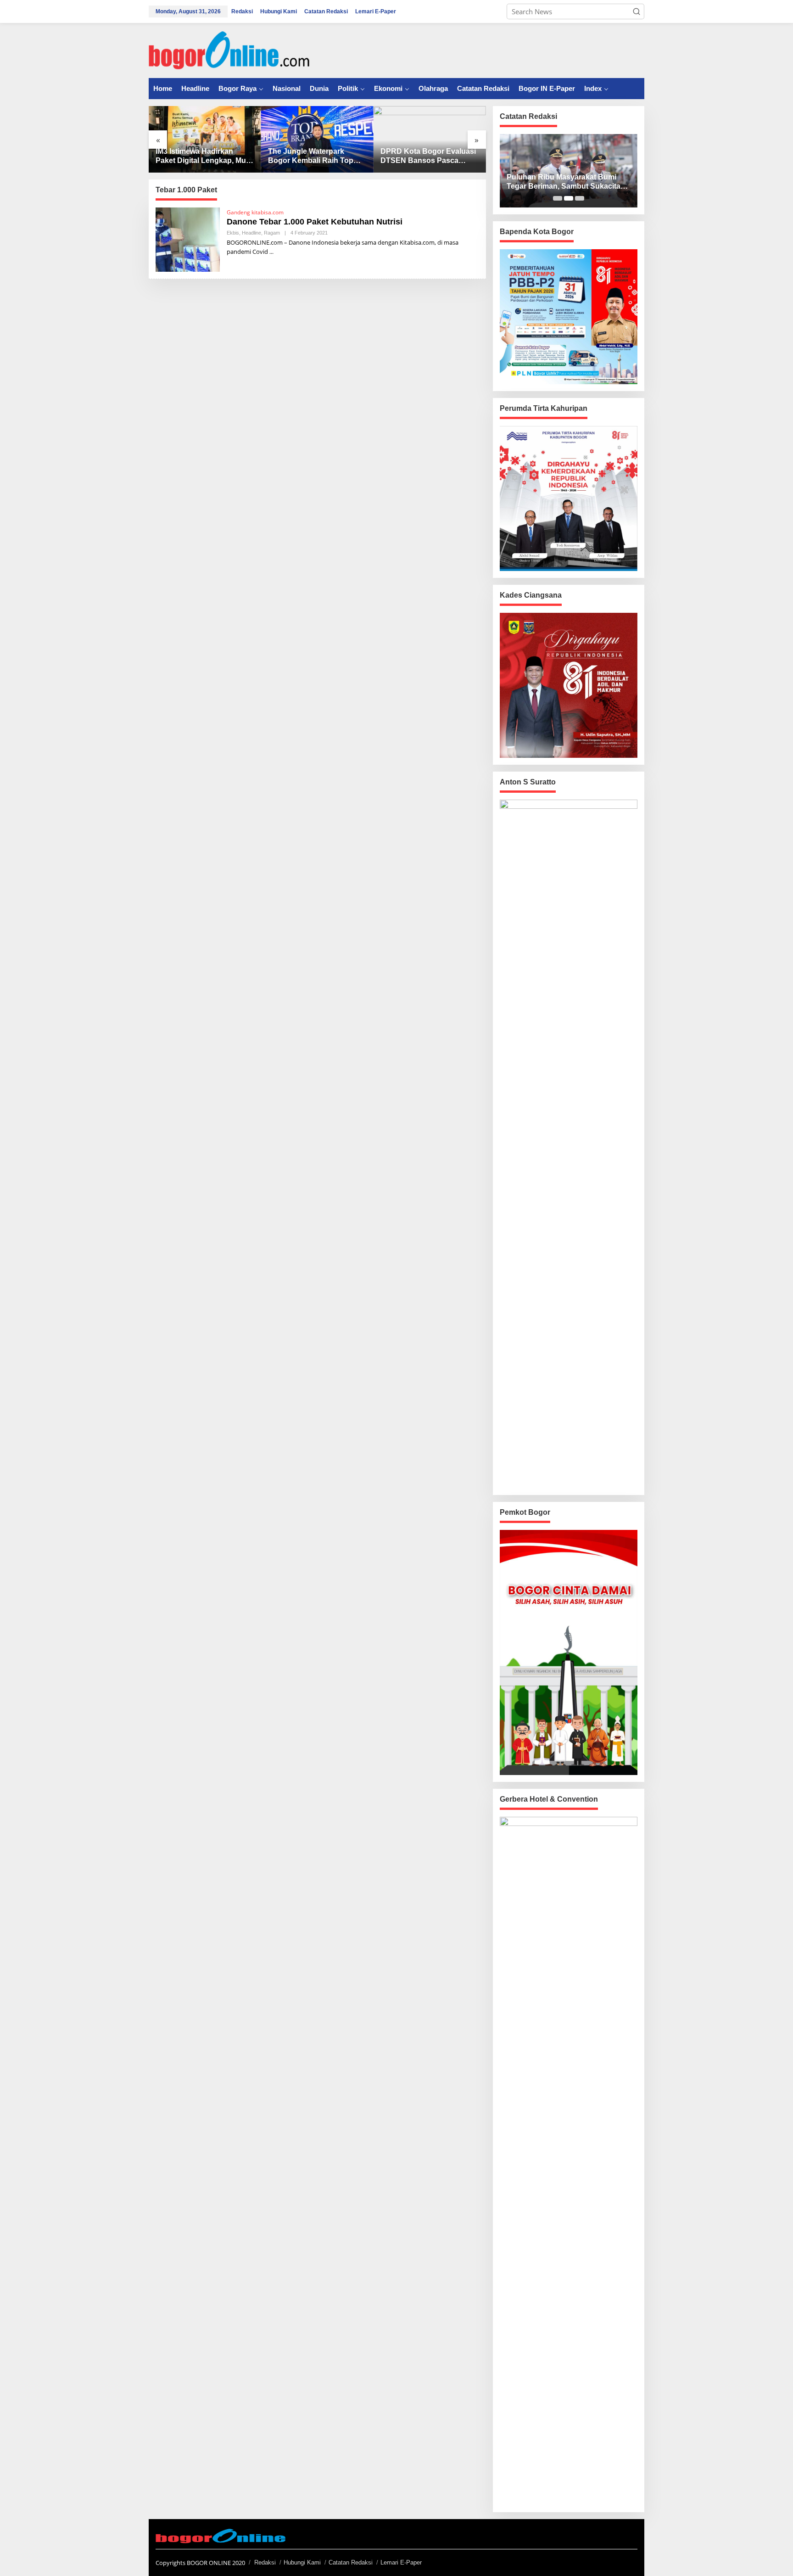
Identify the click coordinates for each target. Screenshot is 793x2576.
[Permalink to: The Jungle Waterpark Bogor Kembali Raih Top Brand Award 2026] (317, 139)
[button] (637, 11)
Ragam (272, 233)
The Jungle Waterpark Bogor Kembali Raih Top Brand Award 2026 (311, 157)
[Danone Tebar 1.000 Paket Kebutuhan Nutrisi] (271, 252)
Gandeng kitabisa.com (255, 212)
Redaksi (265, 2562)
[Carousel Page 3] (580, 198)
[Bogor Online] (229, 50)
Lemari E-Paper (401, 2562)
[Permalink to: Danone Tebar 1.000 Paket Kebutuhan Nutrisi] (188, 239)
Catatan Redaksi (351, 2562)
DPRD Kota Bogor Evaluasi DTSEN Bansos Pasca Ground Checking (428, 157)
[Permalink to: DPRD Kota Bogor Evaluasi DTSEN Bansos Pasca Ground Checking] (430, 139)
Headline (251, 233)
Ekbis (233, 233)
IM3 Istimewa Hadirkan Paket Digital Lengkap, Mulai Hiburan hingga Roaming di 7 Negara (205, 157)
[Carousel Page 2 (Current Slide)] (569, 198)
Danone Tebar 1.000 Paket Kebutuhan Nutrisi (315, 222)
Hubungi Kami (302, 2562)
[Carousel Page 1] (558, 198)
